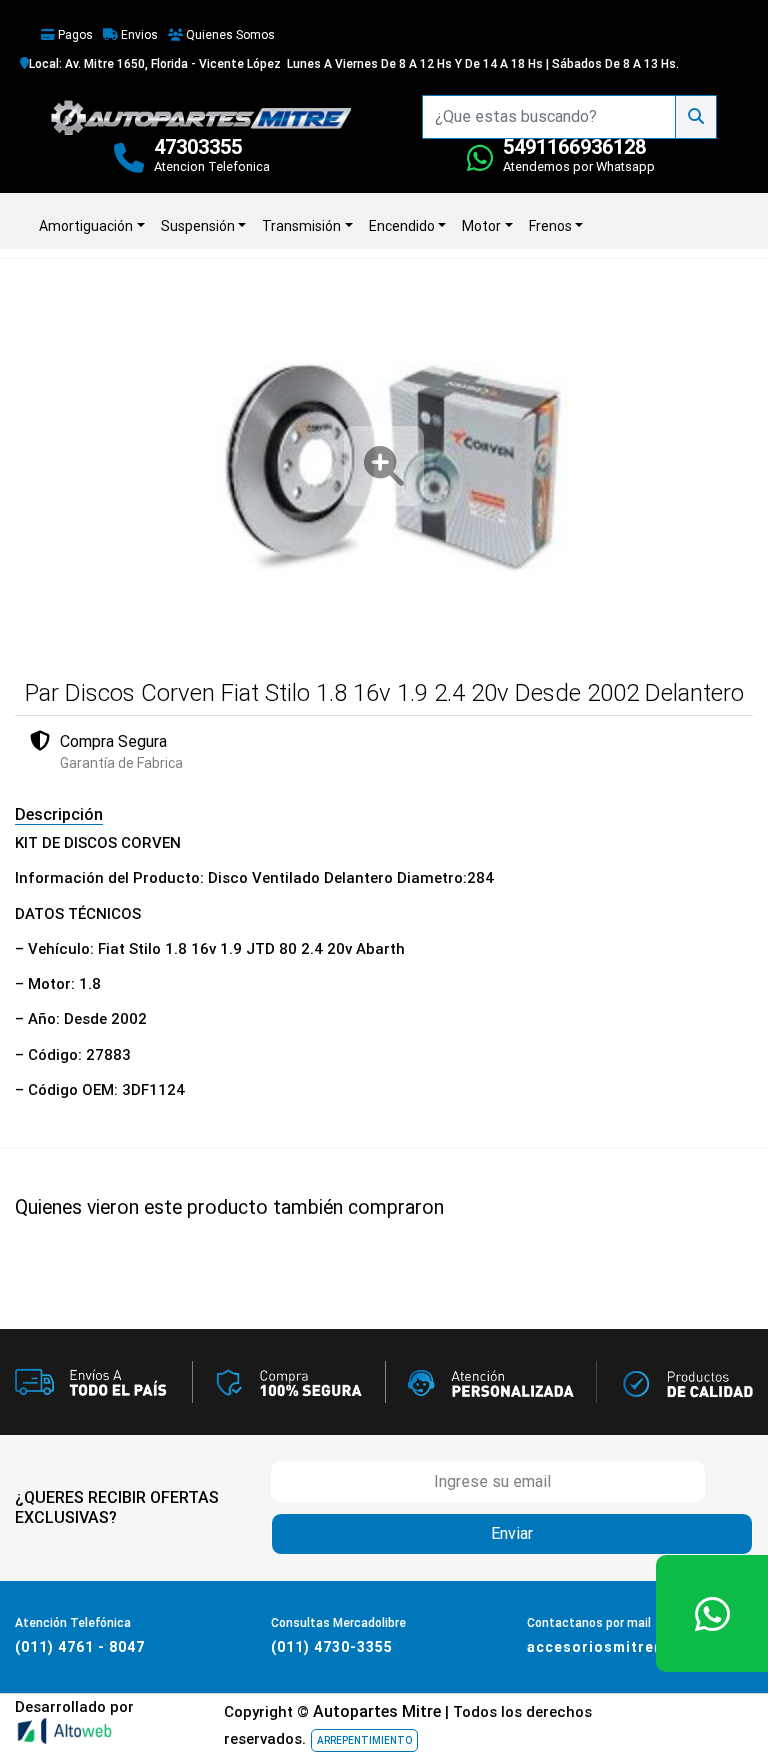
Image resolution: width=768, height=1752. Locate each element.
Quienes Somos (229, 35)
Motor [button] (481, 226)
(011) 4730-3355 (332, 1647)
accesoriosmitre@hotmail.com (645, 1647)
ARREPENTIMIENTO (364, 1740)
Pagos (74, 35)
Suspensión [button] (198, 226)
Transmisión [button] (301, 226)
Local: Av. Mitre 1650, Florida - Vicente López (155, 64)
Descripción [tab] (59, 814)
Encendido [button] (402, 226)
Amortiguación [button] (86, 226)
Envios (138, 35)
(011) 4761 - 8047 (80, 1647)
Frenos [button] (550, 226)
